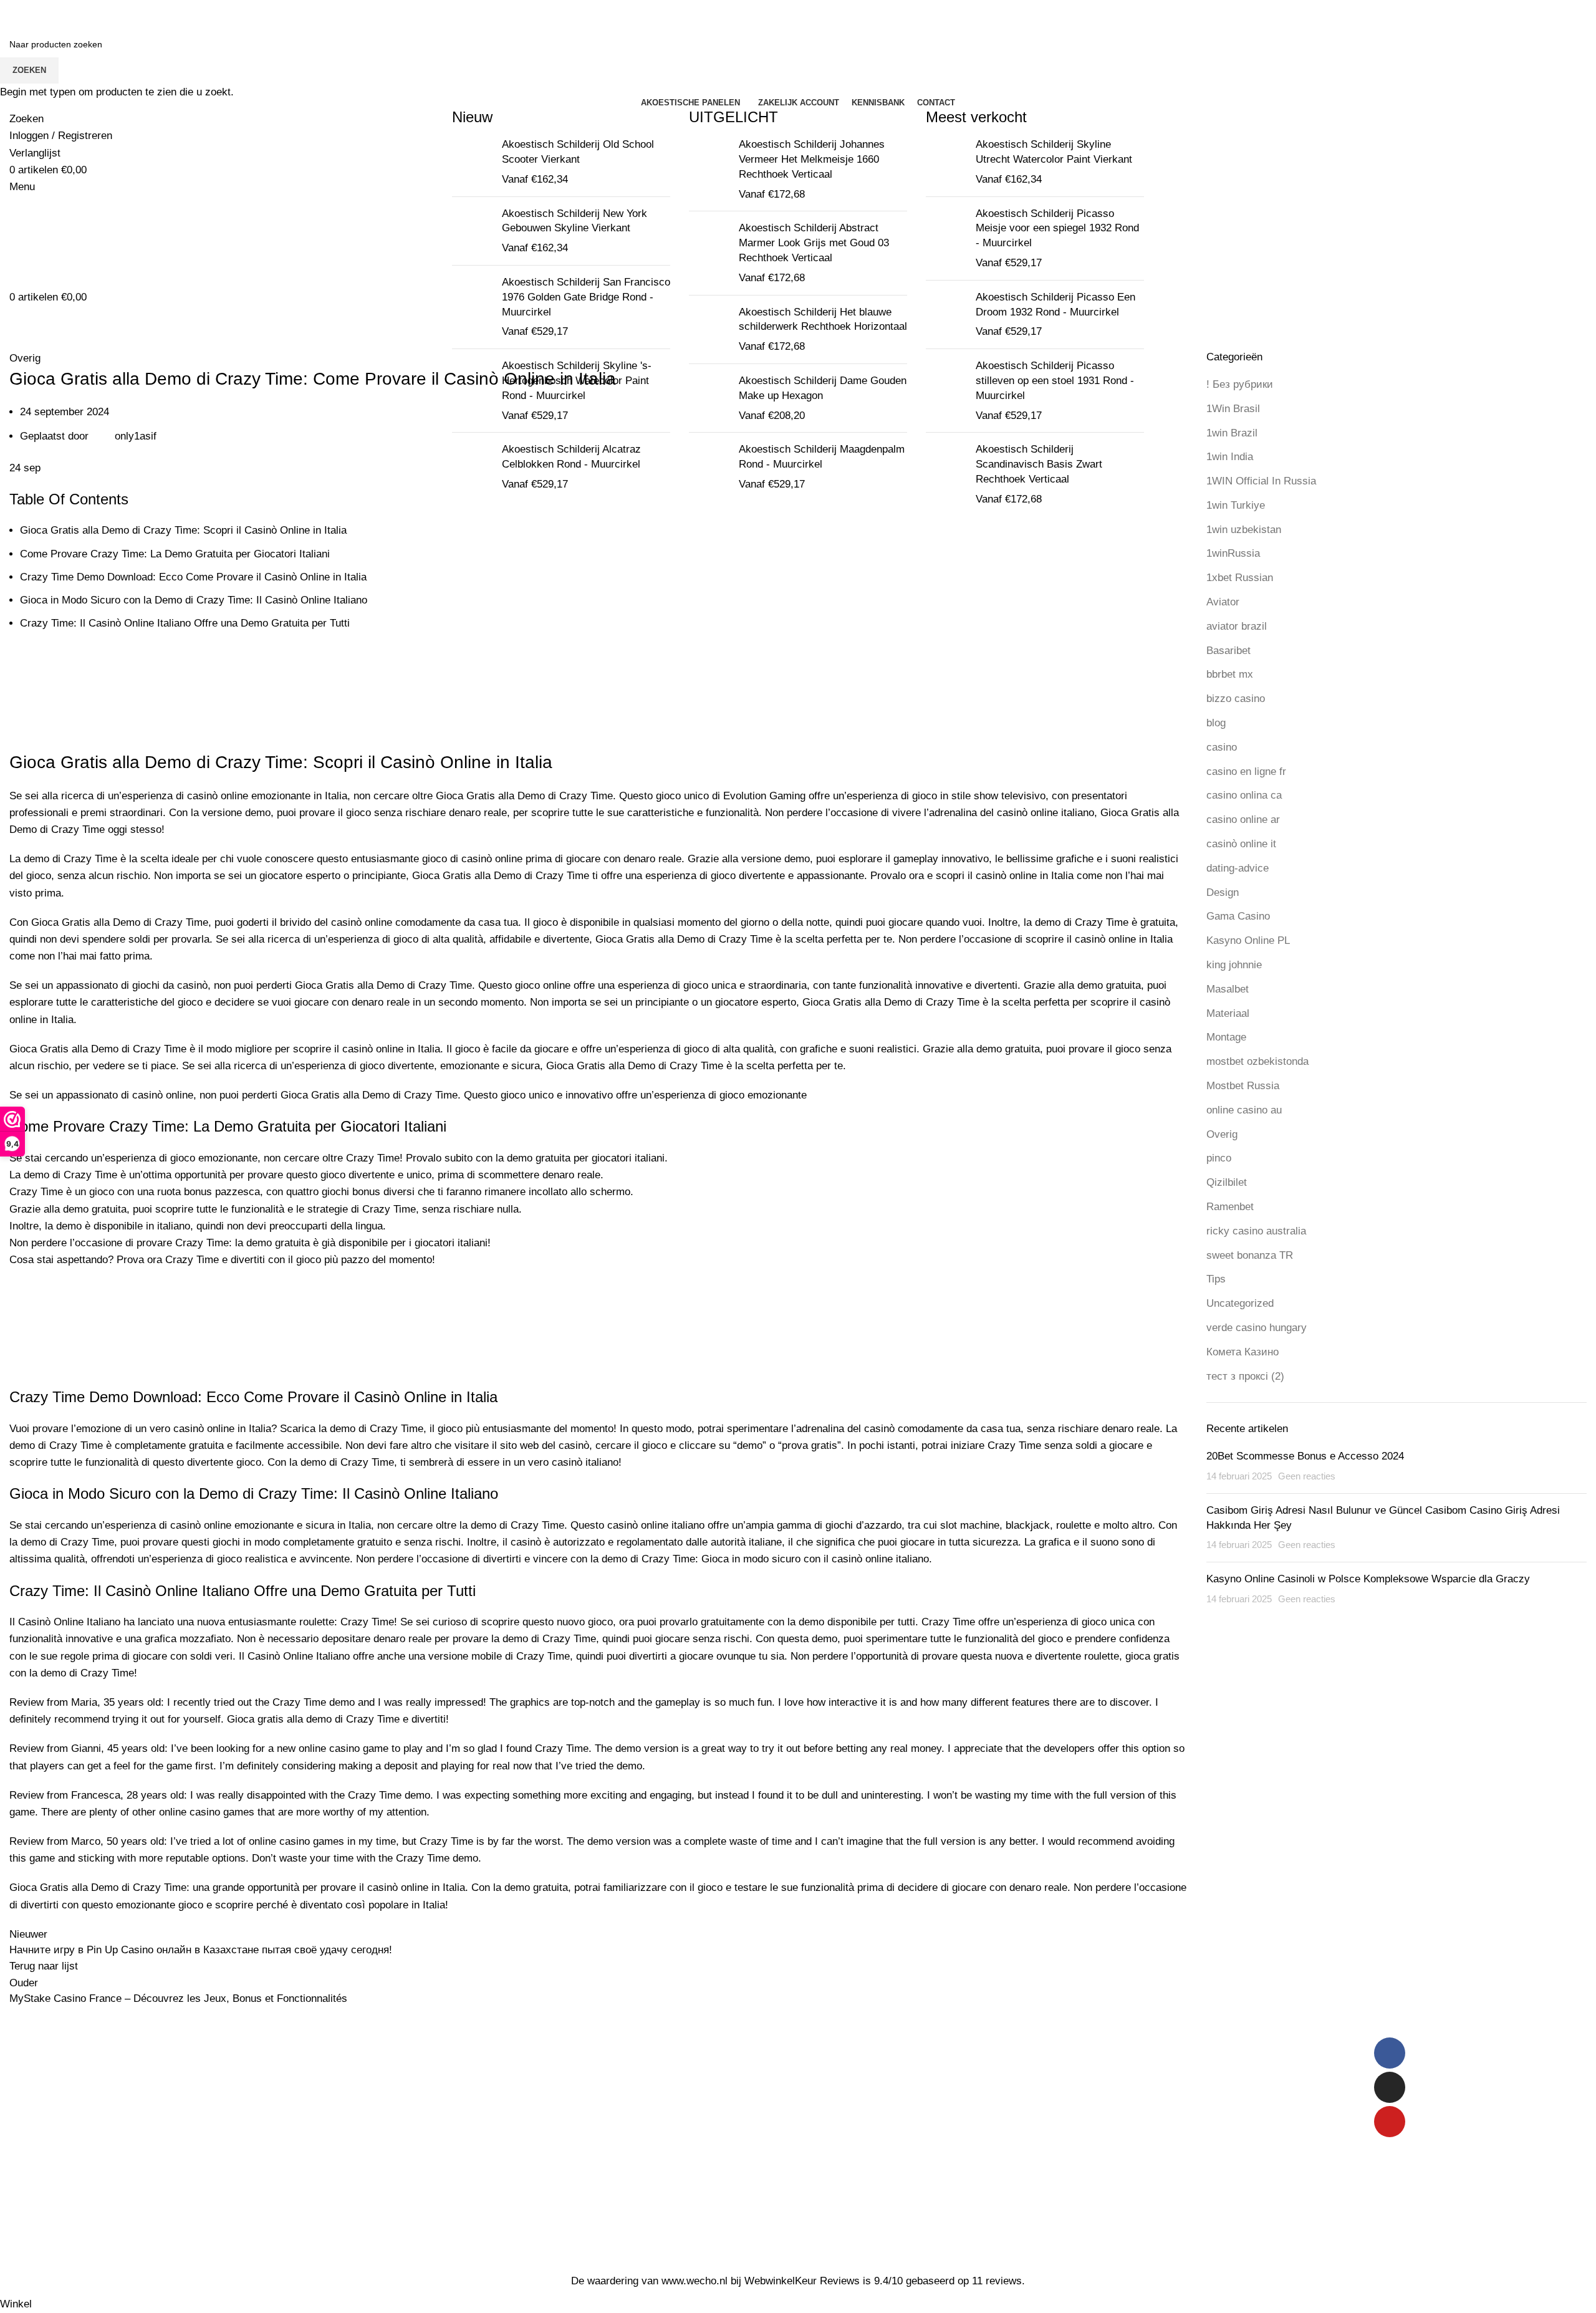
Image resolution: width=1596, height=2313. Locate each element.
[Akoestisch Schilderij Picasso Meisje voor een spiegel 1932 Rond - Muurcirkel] (946, 238)
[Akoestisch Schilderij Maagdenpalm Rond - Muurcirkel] (709, 467)
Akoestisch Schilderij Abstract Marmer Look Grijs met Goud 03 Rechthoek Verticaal (814, 243)
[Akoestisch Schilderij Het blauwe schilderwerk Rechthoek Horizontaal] (709, 329)
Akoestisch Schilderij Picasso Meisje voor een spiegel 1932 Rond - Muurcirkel (1057, 228)
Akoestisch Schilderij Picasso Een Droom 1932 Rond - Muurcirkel (1055, 305)
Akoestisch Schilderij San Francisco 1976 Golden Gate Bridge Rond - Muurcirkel (586, 297)
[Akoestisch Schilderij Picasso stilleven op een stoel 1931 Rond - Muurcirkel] (946, 391)
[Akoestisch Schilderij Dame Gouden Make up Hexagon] (709, 398)
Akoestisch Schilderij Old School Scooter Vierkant (578, 152)
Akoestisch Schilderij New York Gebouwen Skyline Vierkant (574, 221)
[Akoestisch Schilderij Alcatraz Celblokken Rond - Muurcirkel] (472, 467)
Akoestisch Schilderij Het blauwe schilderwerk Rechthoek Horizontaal (823, 320)
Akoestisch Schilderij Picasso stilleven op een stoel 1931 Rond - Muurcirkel (1055, 381)
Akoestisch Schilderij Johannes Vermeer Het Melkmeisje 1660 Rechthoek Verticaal (812, 159)
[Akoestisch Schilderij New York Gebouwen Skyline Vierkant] (472, 231)
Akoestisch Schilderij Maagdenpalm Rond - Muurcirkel (822, 457)
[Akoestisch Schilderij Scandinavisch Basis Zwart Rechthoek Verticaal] (946, 474)
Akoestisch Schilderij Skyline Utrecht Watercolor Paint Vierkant (1054, 152)
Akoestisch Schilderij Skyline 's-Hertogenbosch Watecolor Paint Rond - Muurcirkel (577, 381)
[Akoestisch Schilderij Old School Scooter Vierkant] (472, 162)
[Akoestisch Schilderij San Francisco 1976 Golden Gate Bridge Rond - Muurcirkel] (472, 307)
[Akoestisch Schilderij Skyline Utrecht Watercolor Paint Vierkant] (946, 162)
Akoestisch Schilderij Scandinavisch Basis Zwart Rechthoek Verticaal (1039, 464)
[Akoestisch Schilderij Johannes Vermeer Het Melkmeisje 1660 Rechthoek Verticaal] (709, 169)
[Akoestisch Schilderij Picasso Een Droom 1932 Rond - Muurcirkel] (946, 315)
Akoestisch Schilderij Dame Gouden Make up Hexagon (823, 388)
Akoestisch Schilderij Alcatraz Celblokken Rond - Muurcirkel (571, 457)
